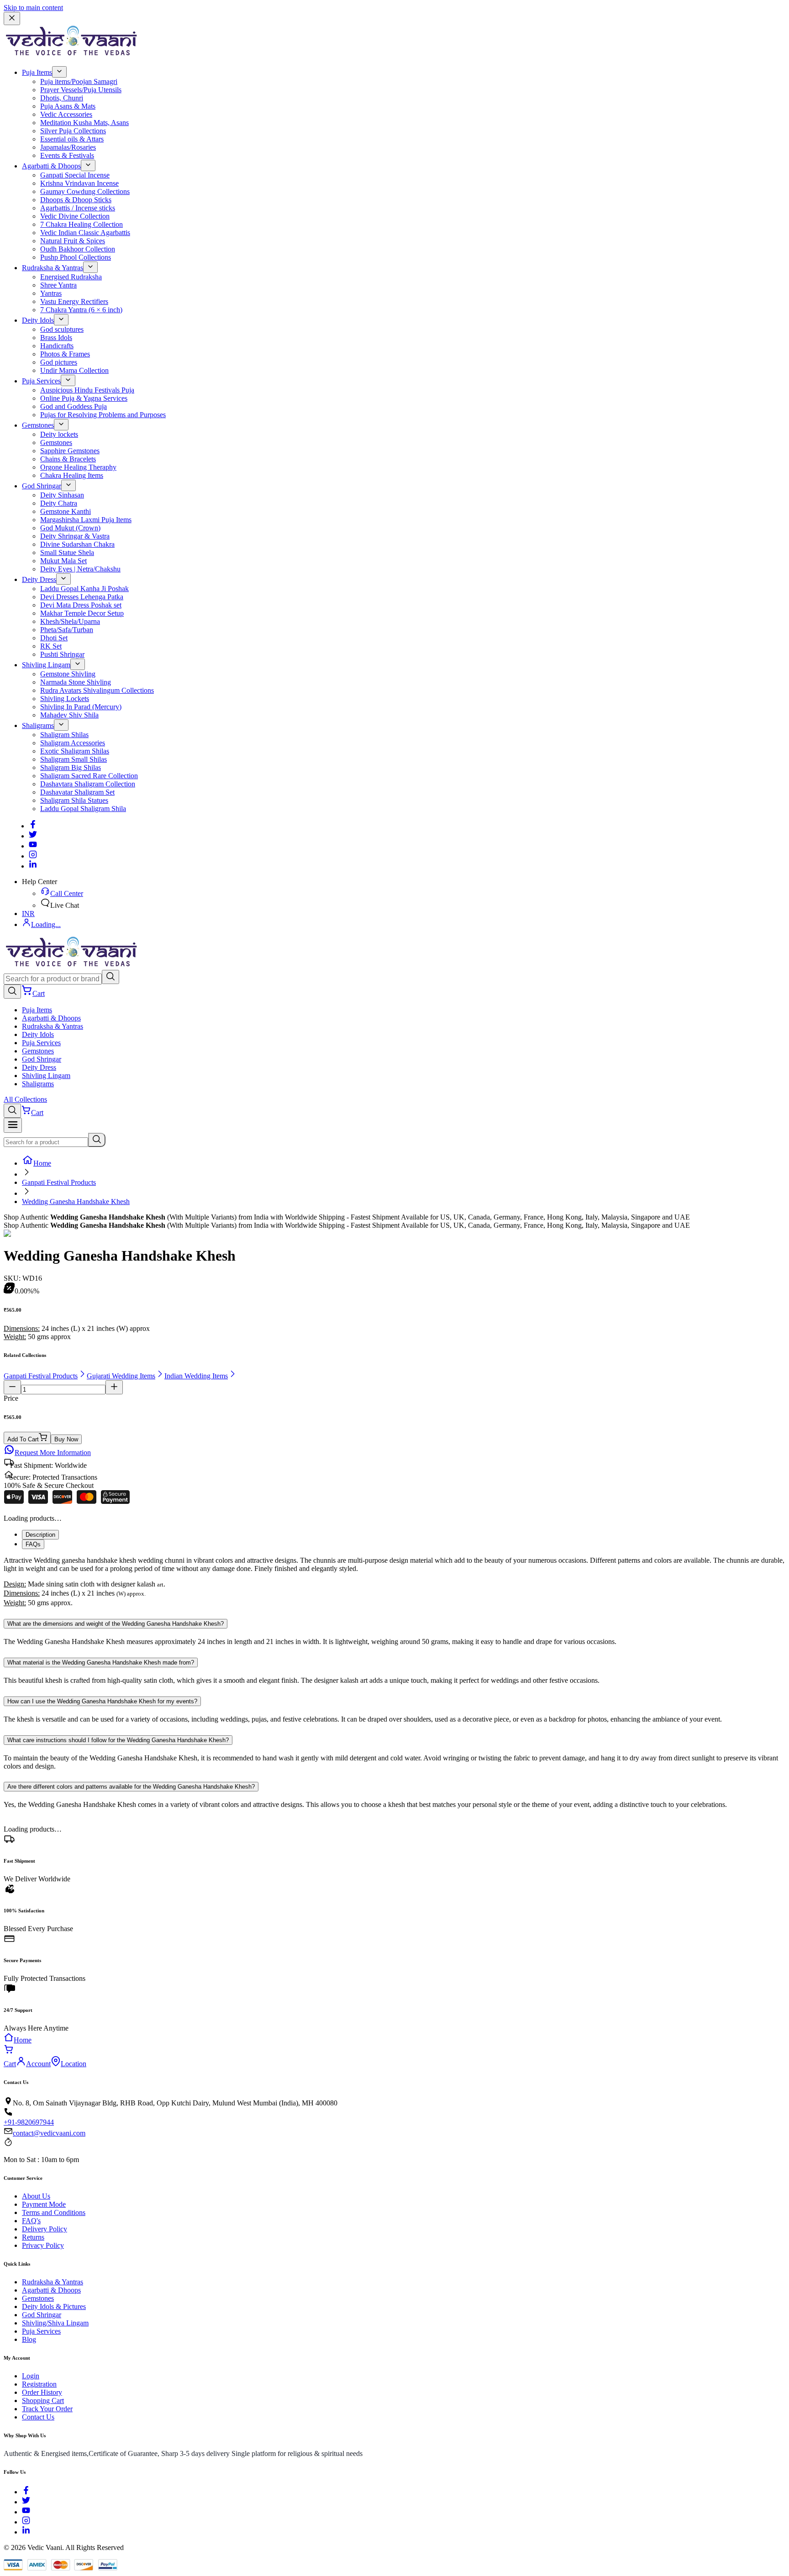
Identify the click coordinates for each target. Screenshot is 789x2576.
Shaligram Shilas (64, 735)
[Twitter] (33, 836)
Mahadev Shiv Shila (69, 715)
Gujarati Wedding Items (121, 1376)
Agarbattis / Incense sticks (78, 208)
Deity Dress (39, 579)
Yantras (51, 293)
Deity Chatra (59, 503)
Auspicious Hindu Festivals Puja (87, 390)
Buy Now (66, 1439)
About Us (36, 2196)
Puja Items (37, 72)
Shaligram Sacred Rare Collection (89, 776)
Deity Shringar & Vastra (75, 536)
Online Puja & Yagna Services (84, 398)
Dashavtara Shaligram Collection (88, 784)
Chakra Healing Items (72, 475)
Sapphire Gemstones (70, 451)
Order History (42, 2392)
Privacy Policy (43, 2245)
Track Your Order (47, 2409)
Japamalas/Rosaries (68, 147)
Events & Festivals (67, 155)
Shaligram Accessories (73, 743)
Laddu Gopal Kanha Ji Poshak (84, 589)
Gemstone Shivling (68, 674)
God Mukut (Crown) (70, 528)
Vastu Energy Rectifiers (74, 301)
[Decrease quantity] (12, 1387)
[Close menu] (12, 18)
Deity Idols (38, 320)
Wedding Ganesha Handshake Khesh (76, 1202)
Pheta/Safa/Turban (67, 630)
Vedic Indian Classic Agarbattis (85, 233)
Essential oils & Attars (72, 139)
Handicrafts (57, 346)
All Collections (25, 1099)
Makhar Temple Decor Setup (82, 613)
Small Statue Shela (67, 552)
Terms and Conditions (54, 2212)
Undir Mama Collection (74, 370)
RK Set (51, 646)
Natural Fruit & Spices (73, 241)
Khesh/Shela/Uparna (70, 621)
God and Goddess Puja (74, 406)
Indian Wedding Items (196, 1376)
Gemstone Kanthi (66, 511)
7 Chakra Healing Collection (82, 224)
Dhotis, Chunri (62, 98)
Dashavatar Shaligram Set (77, 792)
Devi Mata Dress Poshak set (81, 605)
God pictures (59, 362)
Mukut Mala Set (63, 561)
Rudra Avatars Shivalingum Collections (97, 690)
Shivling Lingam (46, 665)
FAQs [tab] (33, 1544)
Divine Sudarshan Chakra (77, 544)
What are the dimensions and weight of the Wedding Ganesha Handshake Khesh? (116, 1624)
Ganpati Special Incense (75, 175)
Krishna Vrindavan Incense (79, 183)
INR (28, 914)
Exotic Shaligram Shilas (75, 751)
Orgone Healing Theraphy (78, 467)
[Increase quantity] (114, 1387)
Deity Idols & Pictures (54, 2306)
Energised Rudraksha (71, 277)
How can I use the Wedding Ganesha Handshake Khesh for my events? (102, 1701)
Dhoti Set (54, 638)
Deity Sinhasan (62, 495)
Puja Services (41, 381)
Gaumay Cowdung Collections (85, 191)
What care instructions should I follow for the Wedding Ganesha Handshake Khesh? (118, 1740)
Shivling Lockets (65, 699)
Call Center (67, 893)
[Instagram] (33, 856)
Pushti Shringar (62, 654)
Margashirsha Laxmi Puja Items (86, 520)
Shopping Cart (43, 2401)
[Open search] (12, 992)
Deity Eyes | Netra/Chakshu (80, 569)
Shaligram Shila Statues (74, 800)
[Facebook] (33, 826)
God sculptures (62, 329)
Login (31, 2376)
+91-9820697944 (29, 2122)
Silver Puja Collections (73, 131)
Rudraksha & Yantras (53, 268)
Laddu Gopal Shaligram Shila (83, 809)
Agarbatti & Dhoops (51, 166)
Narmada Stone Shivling (76, 682)
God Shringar (42, 486)
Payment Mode (44, 2204)
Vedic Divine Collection (75, 216)
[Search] (110, 977)
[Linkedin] (33, 866)
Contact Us (38, 2417)
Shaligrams (38, 725)
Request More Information (53, 1453)
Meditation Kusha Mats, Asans (84, 123)
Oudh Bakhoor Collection (78, 249)
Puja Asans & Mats (68, 106)
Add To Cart (23, 1439)
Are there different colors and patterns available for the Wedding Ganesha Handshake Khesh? (131, 1787)
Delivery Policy (45, 2229)
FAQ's (31, 2221)
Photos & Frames (65, 354)
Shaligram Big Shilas (71, 767)
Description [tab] (40, 1535)
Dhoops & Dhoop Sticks (76, 200)
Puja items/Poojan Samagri (79, 81)
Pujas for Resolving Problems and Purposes (103, 415)
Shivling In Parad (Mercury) (81, 707)
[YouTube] (26, 2512)
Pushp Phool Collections (76, 257)
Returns (33, 2237)
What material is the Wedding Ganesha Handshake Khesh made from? (101, 1662)
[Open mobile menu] (13, 1125)
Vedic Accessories (66, 114)
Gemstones (38, 425)
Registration (39, 2384)
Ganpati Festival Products (59, 1182)
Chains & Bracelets (68, 459)
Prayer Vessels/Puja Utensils (81, 90)
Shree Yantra (58, 285)
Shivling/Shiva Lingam (55, 2323)
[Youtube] (33, 846)
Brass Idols (56, 338)
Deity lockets (59, 434)
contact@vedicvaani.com (49, 2133)
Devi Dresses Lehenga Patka (82, 597)
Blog (29, 2339)
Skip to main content (33, 8)
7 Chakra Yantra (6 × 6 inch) (81, 310)
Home (42, 1163)
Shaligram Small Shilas (74, 759)
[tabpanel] (394, 1582)
